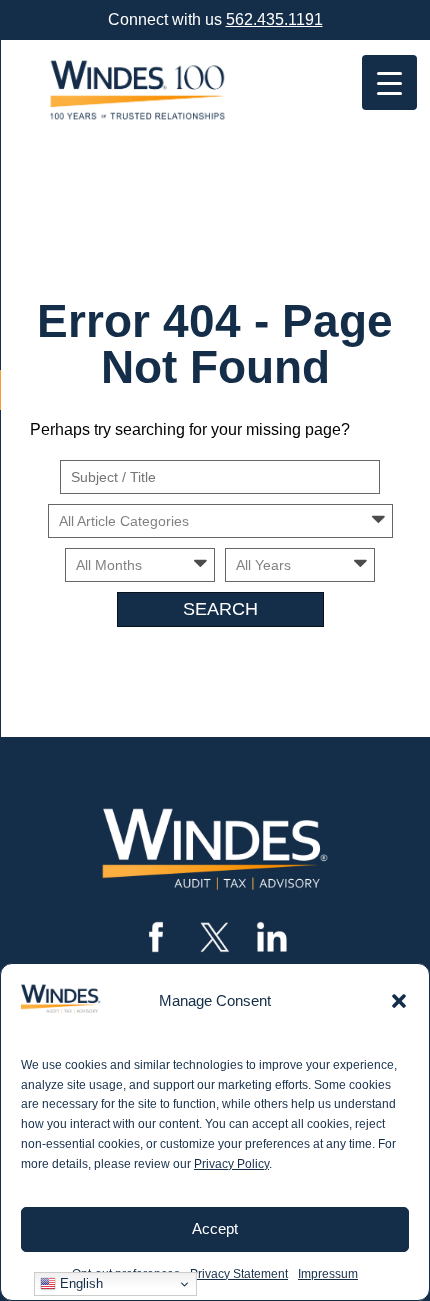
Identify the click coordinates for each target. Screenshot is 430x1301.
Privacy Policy (231, 1164)
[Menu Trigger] (389, 82)
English (79, 1283)
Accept (215, 1228)
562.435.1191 (274, 19)
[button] (399, 1001)
